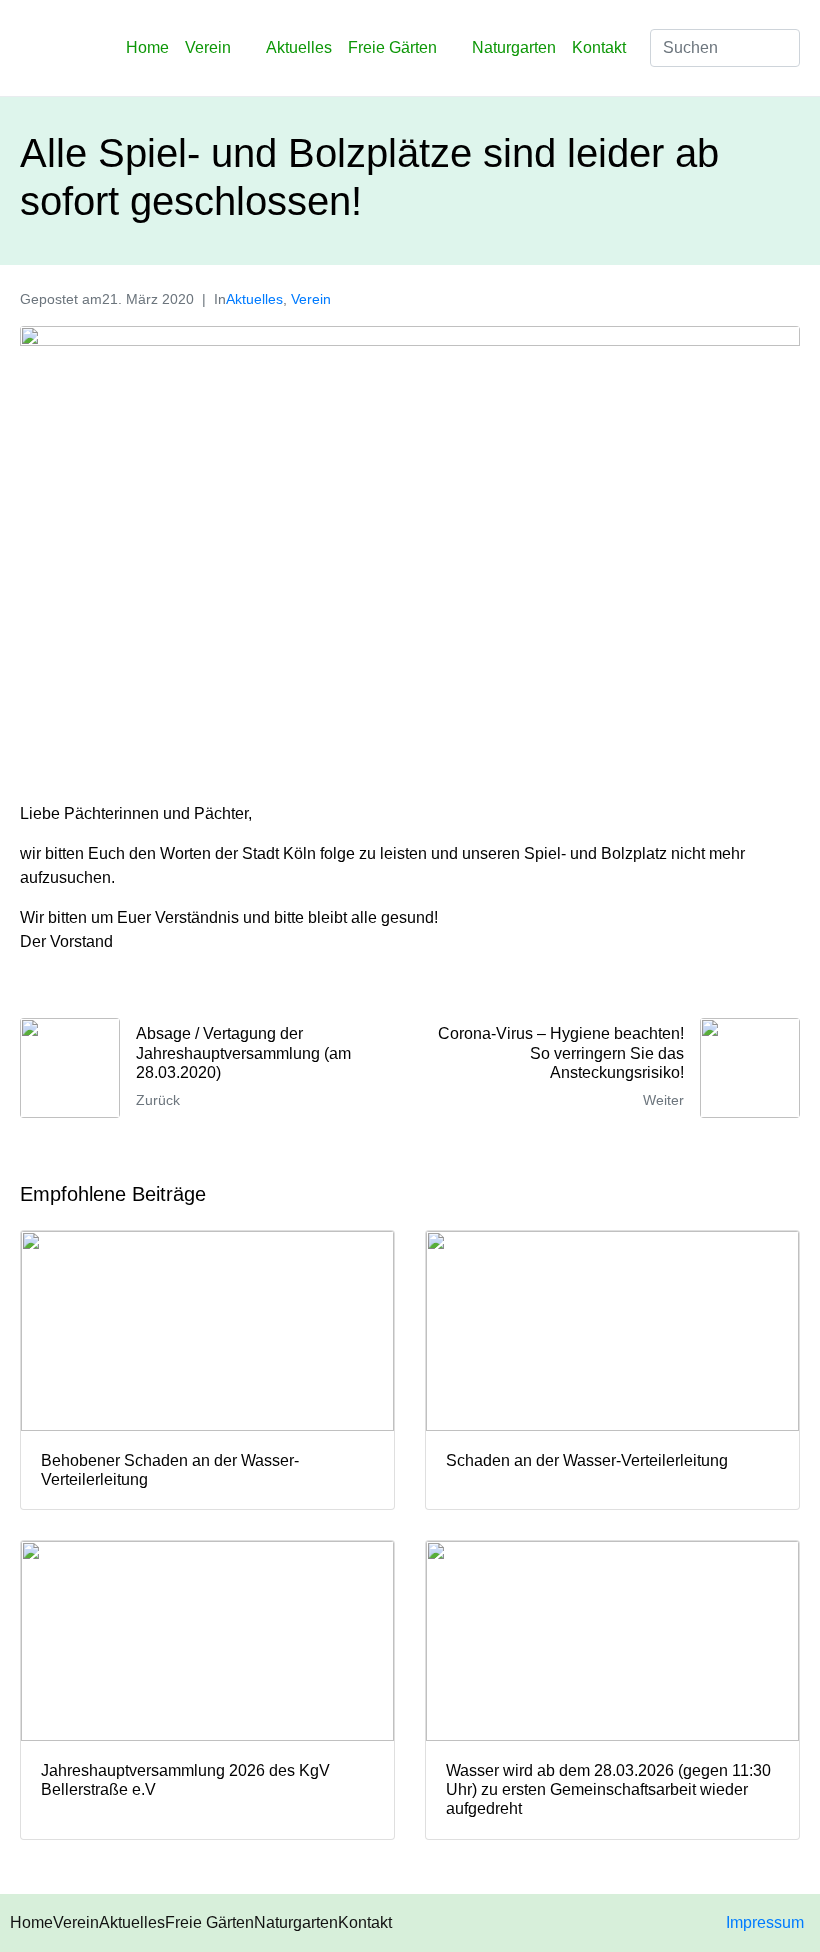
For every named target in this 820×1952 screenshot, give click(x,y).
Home (147, 47)
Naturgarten (514, 47)
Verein (208, 47)
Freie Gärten (392, 47)
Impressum (765, 1922)
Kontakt (599, 47)
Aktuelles (299, 47)
